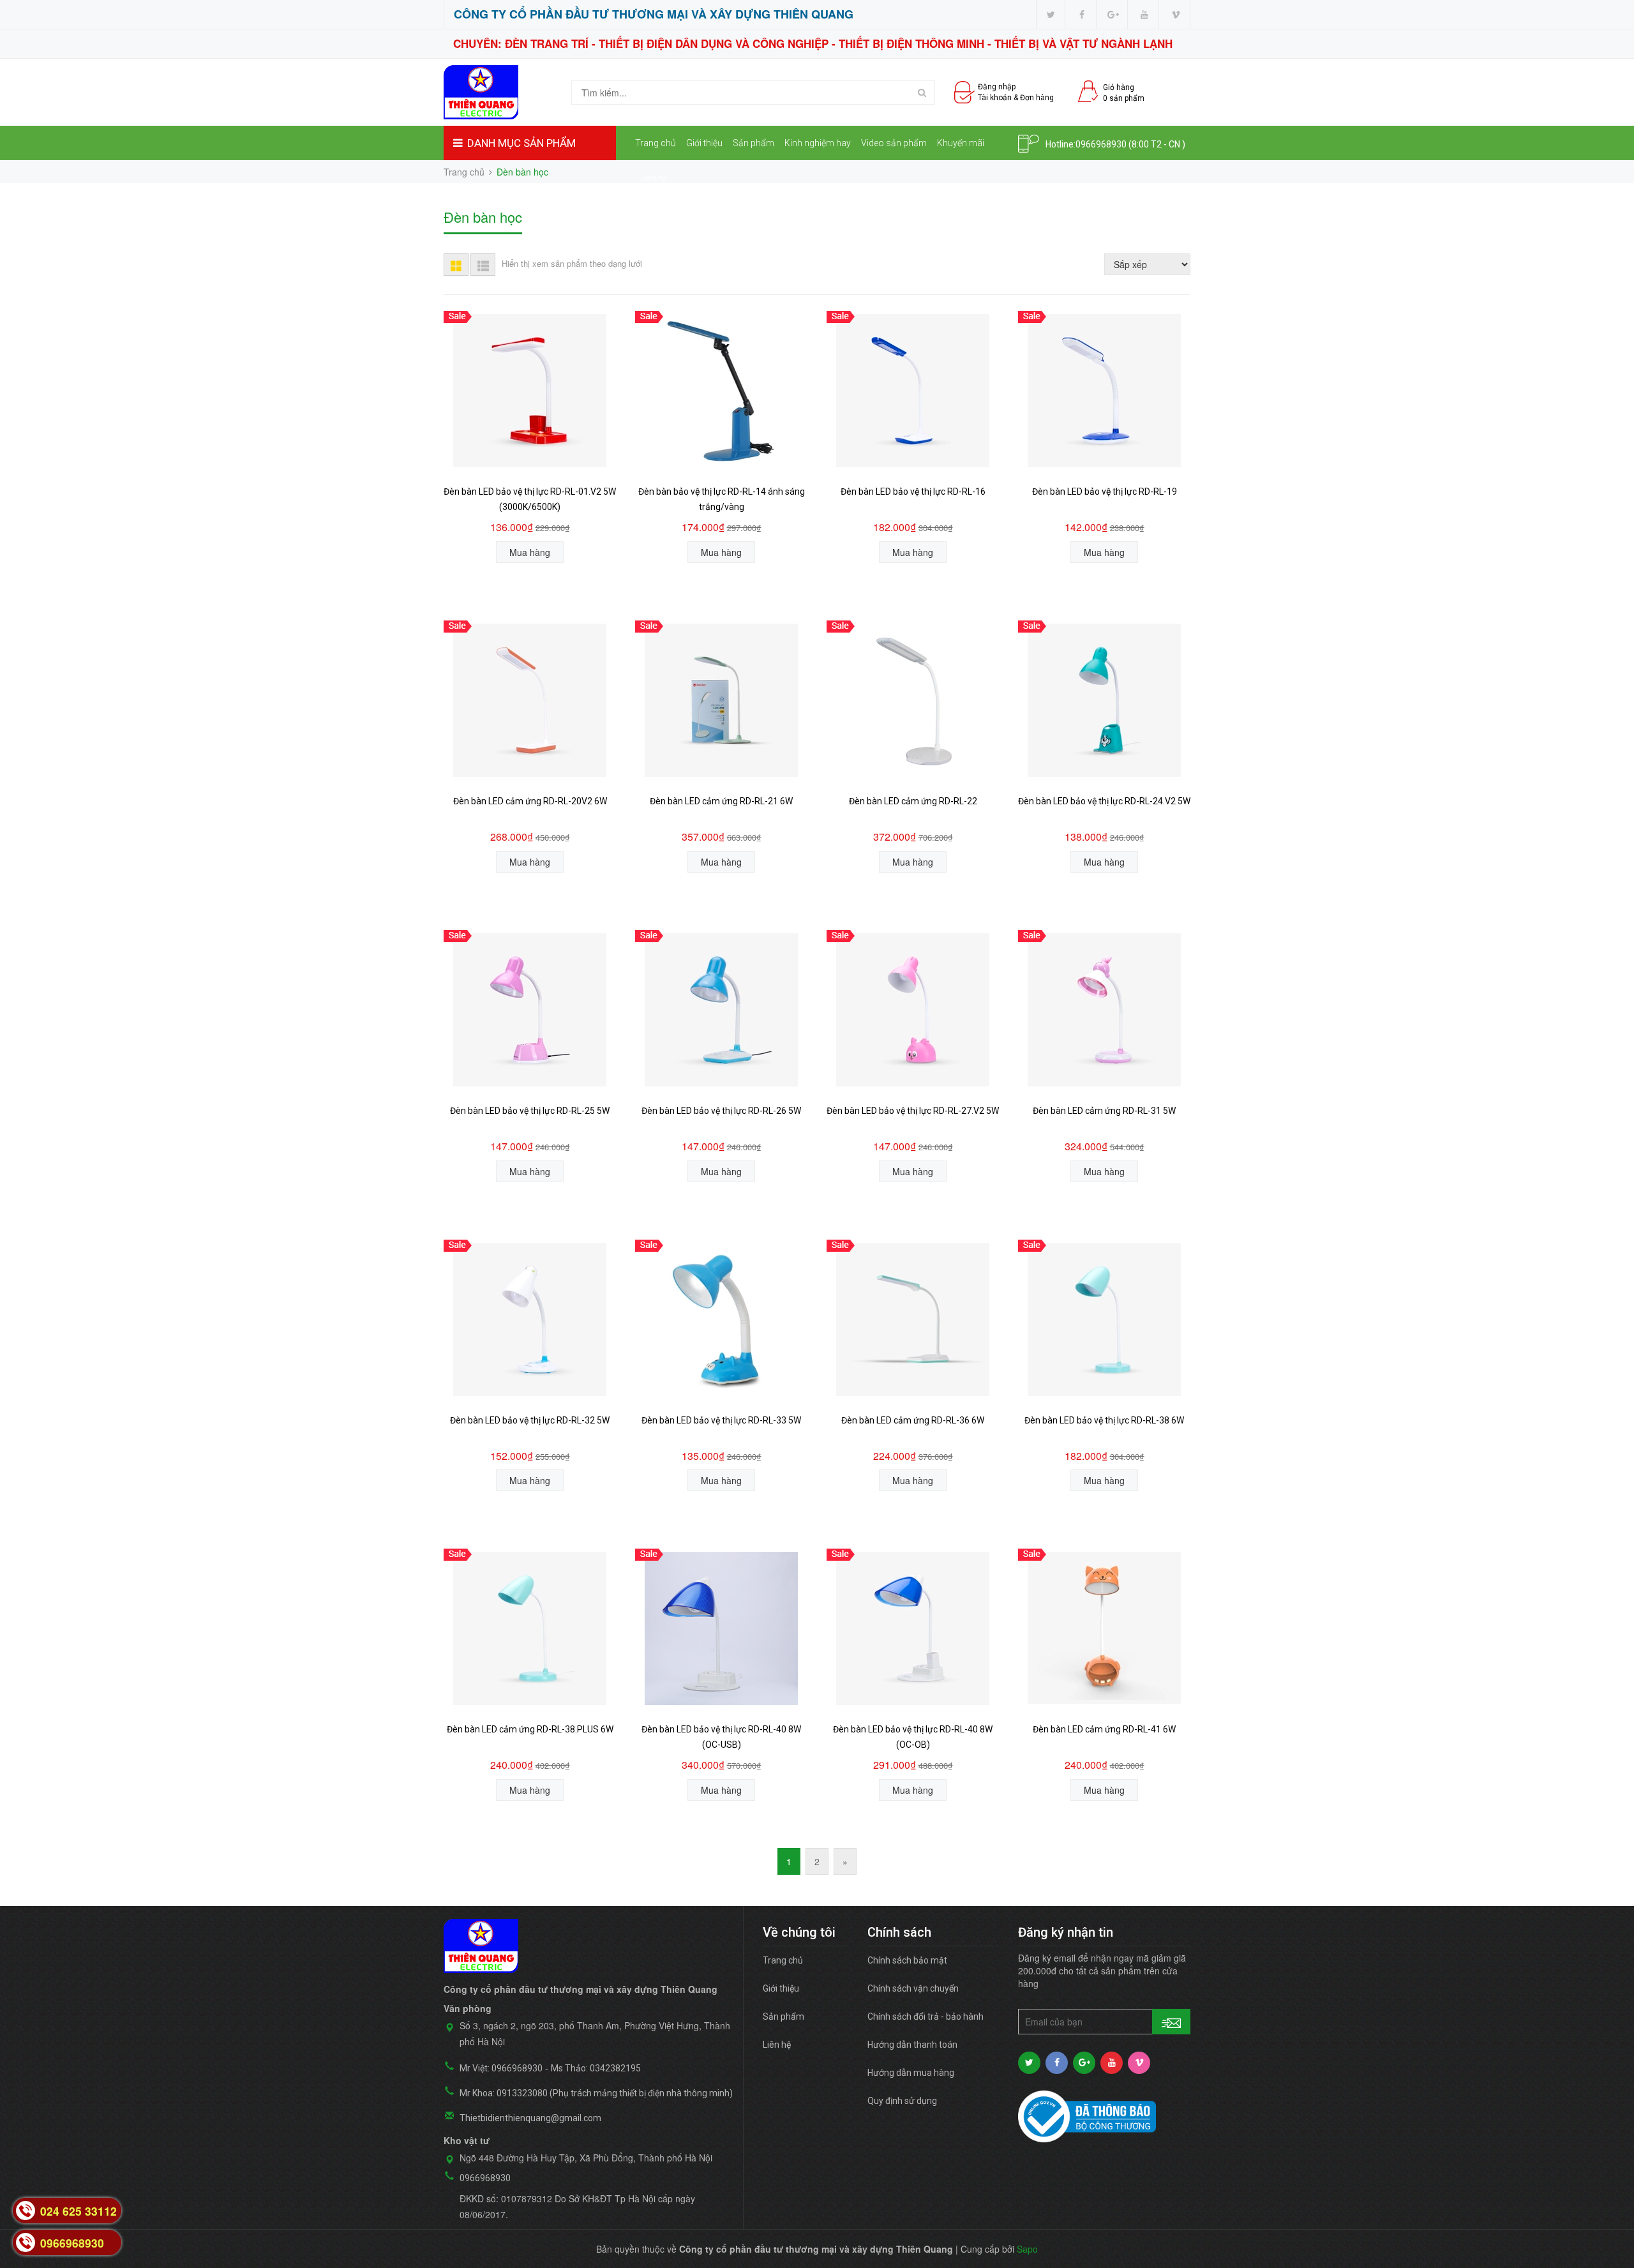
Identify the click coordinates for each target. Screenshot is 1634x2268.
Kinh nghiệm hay (818, 143)
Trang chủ (656, 143)
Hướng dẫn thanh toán (912, 2045)
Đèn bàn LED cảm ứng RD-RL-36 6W (913, 1420)
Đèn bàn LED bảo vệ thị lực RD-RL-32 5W (530, 1420)
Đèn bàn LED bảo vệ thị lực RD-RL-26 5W (721, 1111)
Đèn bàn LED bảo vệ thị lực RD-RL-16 (913, 492)
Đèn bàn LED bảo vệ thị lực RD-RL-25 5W (530, 1111)
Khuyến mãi (961, 143)
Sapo (1027, 2249)
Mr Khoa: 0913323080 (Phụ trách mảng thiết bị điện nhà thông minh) (596, 2093)
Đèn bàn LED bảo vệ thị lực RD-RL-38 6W (1104, 1420)
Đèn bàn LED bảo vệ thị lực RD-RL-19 (1105, 492)
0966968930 (1101, 144)
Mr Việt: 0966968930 (501, 2068)
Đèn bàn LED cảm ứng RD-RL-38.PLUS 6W (530, 1729)
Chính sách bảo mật (907, 1960)
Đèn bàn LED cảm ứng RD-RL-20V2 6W (530, 801)
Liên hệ (654, 178)
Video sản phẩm (894, 143)
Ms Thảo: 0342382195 (596, 2068)
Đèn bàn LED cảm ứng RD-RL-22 (913, 801)
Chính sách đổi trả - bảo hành (926, 2016)
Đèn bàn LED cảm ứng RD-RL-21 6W (721, 801)
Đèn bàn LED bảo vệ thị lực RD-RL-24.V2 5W (1104, 801)
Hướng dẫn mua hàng (911, 2073)
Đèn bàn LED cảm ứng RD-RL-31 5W (1104, 1111)
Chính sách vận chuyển (913, 1988)
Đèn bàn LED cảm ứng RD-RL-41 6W (1104, 1729)
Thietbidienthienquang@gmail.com (530, 2118)
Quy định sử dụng (902, 2101)
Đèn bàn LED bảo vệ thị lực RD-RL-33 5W (721, 1420)
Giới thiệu (704, 143)
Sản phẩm (753, 143)
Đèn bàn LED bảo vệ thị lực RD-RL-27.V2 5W (913, 1111)
